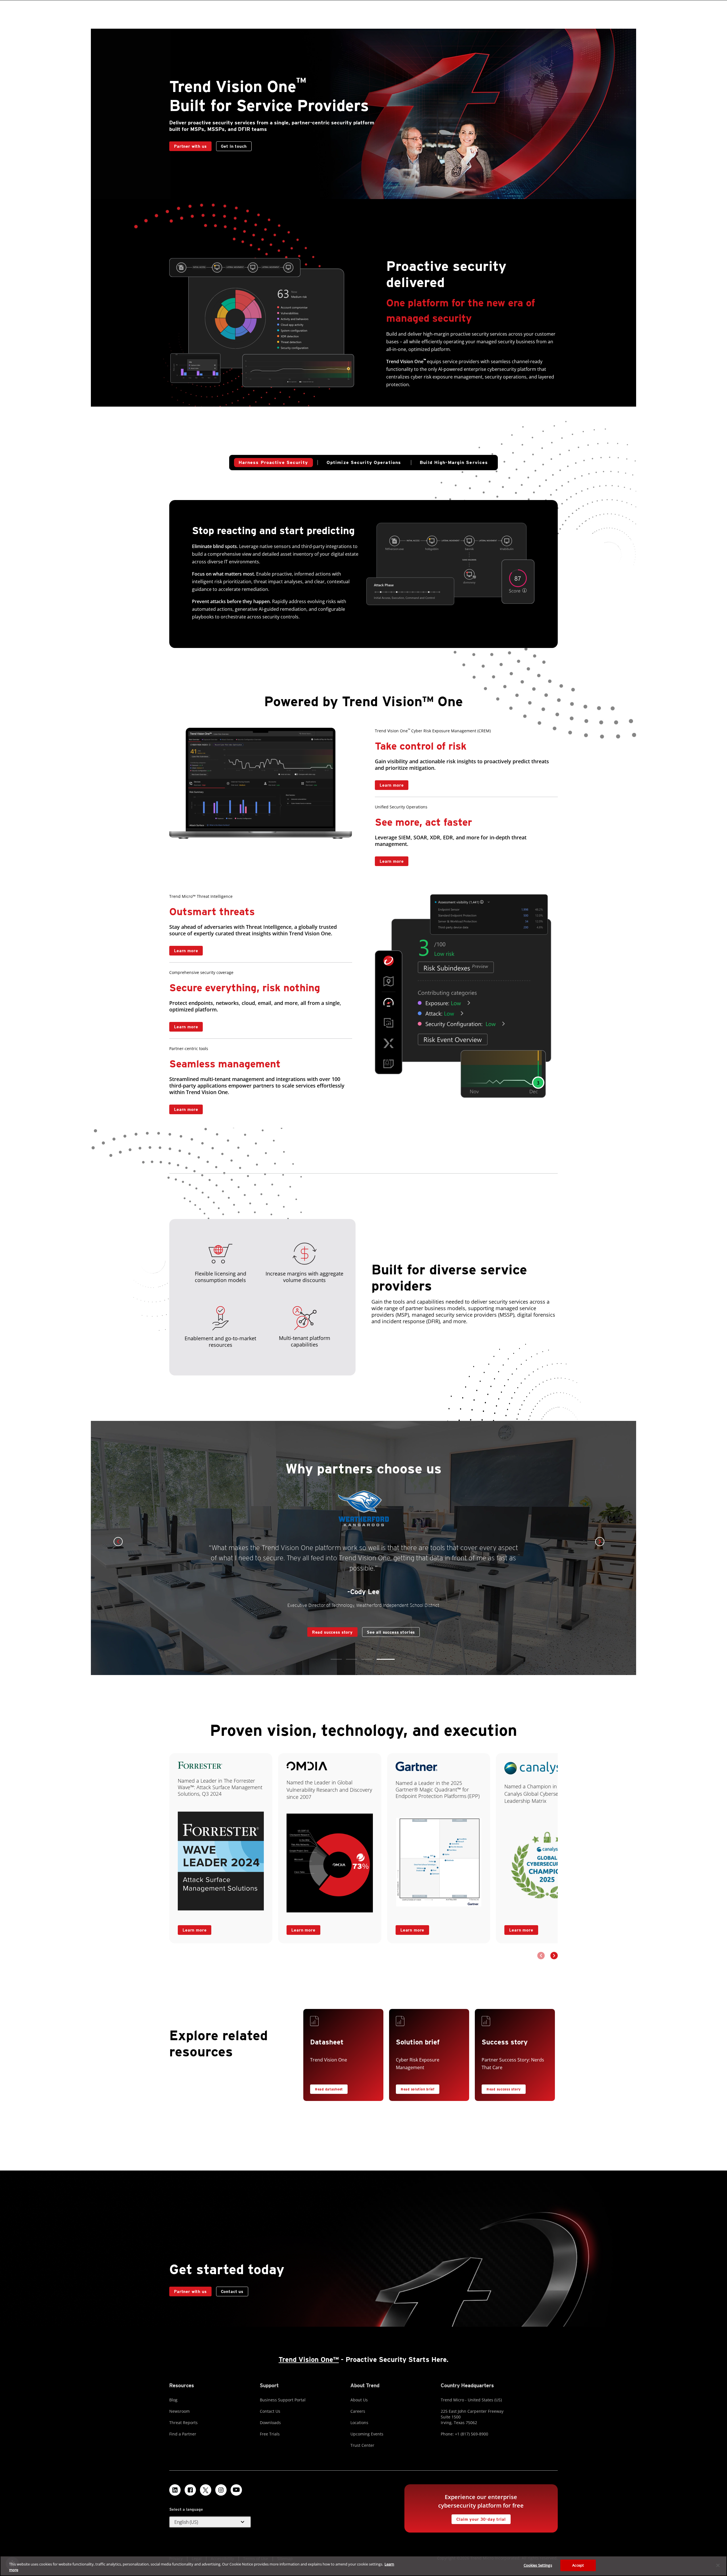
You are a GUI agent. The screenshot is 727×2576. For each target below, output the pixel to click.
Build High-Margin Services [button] (454, 462)
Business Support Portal (283, 2400)
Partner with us (188, 145)
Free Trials (270, 2434)
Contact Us (270, 2411)
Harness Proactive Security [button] (273, 462)
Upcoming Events (367, 2434)
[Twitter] (206, 2490)
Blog (173, 2400)
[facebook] (190, 2490)
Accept (578, 2565)
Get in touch (234, 146)
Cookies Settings (538, 2565)
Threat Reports (183, 2423)
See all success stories (361, 1626)
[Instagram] (221, 2490)
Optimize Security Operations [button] (364, 462)
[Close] (718, 2565)
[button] (336, 1659)
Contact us (429, 785)
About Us (359, 2400)
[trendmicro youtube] (236, 2490)
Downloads (270, 2423)
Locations (359, 2423)
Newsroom (179, 2411)
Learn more (389, 784)
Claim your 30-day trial (479, 2518)
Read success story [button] (504, 2089)
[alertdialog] (363, 2566)
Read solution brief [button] (418, 2089)
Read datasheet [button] (329, 2089)
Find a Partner (183, 2434)
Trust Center (362, 2445)
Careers (358, 2411)
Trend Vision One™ (309, 2359)
